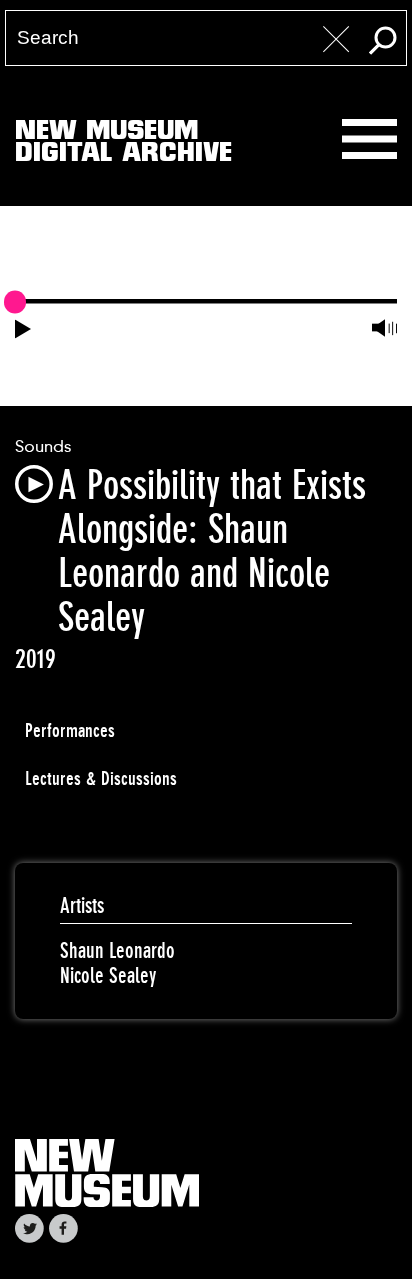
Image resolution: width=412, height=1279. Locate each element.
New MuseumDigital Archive (123, 145)
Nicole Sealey (108, 975)
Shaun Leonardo (117, 950)
